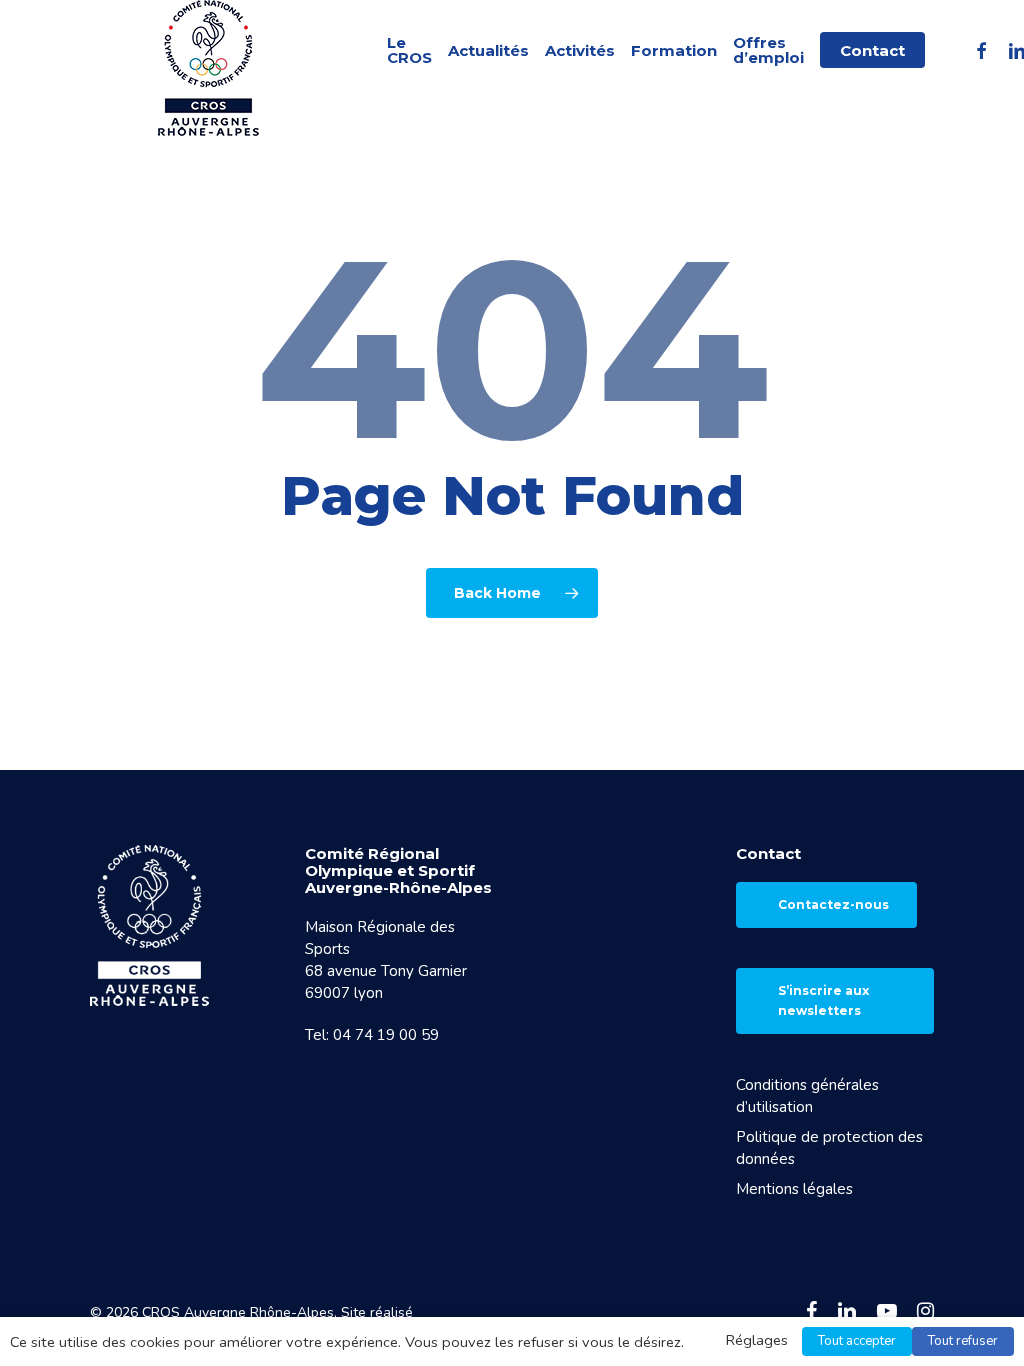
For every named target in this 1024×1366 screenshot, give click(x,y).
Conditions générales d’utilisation (807, 1096)
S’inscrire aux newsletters (823, 1000)
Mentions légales (794, 1189)
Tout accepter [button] (857, 1341)
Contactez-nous (833, 904)
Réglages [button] (757, 1340)
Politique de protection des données (829, 1148)
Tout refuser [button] (963, 1341)
